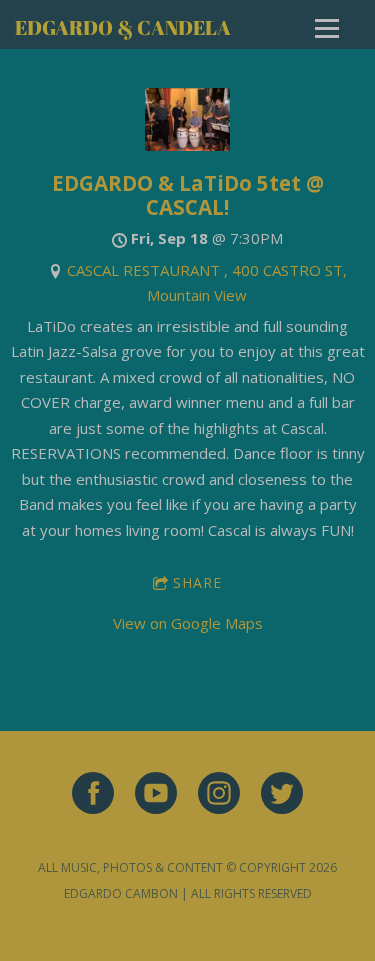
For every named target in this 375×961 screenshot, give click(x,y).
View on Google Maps (188, 623)
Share (197, 582)
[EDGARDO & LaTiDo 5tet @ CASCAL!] (187, 145)
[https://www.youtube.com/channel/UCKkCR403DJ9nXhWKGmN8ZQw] (156, 796)
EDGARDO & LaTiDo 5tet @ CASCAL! (188, 195)
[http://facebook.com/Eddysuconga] (93, 796)
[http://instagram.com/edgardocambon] (219, 796)
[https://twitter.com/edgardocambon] (282, 796)
